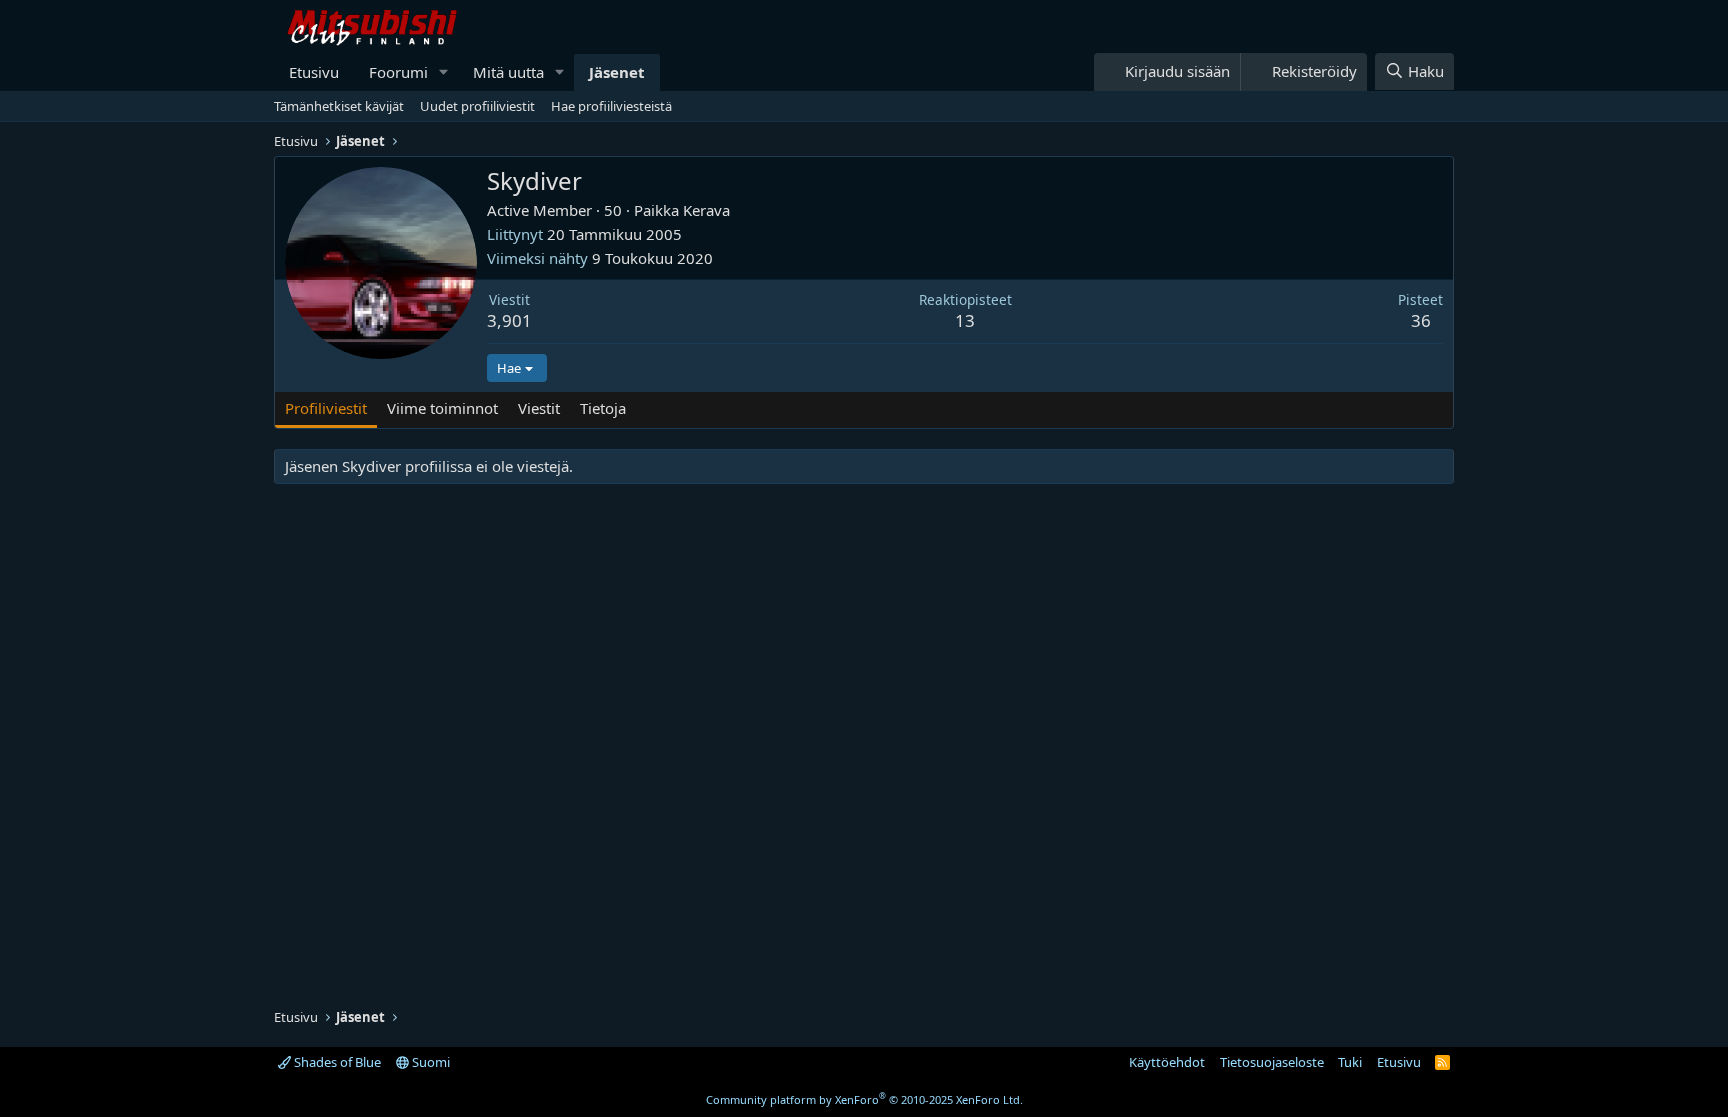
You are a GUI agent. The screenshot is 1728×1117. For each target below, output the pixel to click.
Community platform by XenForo (864, 1099)
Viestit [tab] (539, 408)
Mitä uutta (508, 72)
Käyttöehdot (1167, 1062)
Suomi (429, 1062)
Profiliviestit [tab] (326, 408)
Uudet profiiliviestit (477, 106)
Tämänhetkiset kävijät (339, 106)
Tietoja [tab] (603, 408)
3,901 (509, 320)
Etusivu (314, 72)
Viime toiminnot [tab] (442, 408)
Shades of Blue (336, 1062)
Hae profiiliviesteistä (611, 106)
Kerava (706, 210)
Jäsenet (617, 72)
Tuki (1350, 1062)
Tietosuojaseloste (1272, 1062)
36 (1421, 320)
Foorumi (398, 72)
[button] (444, 72)
